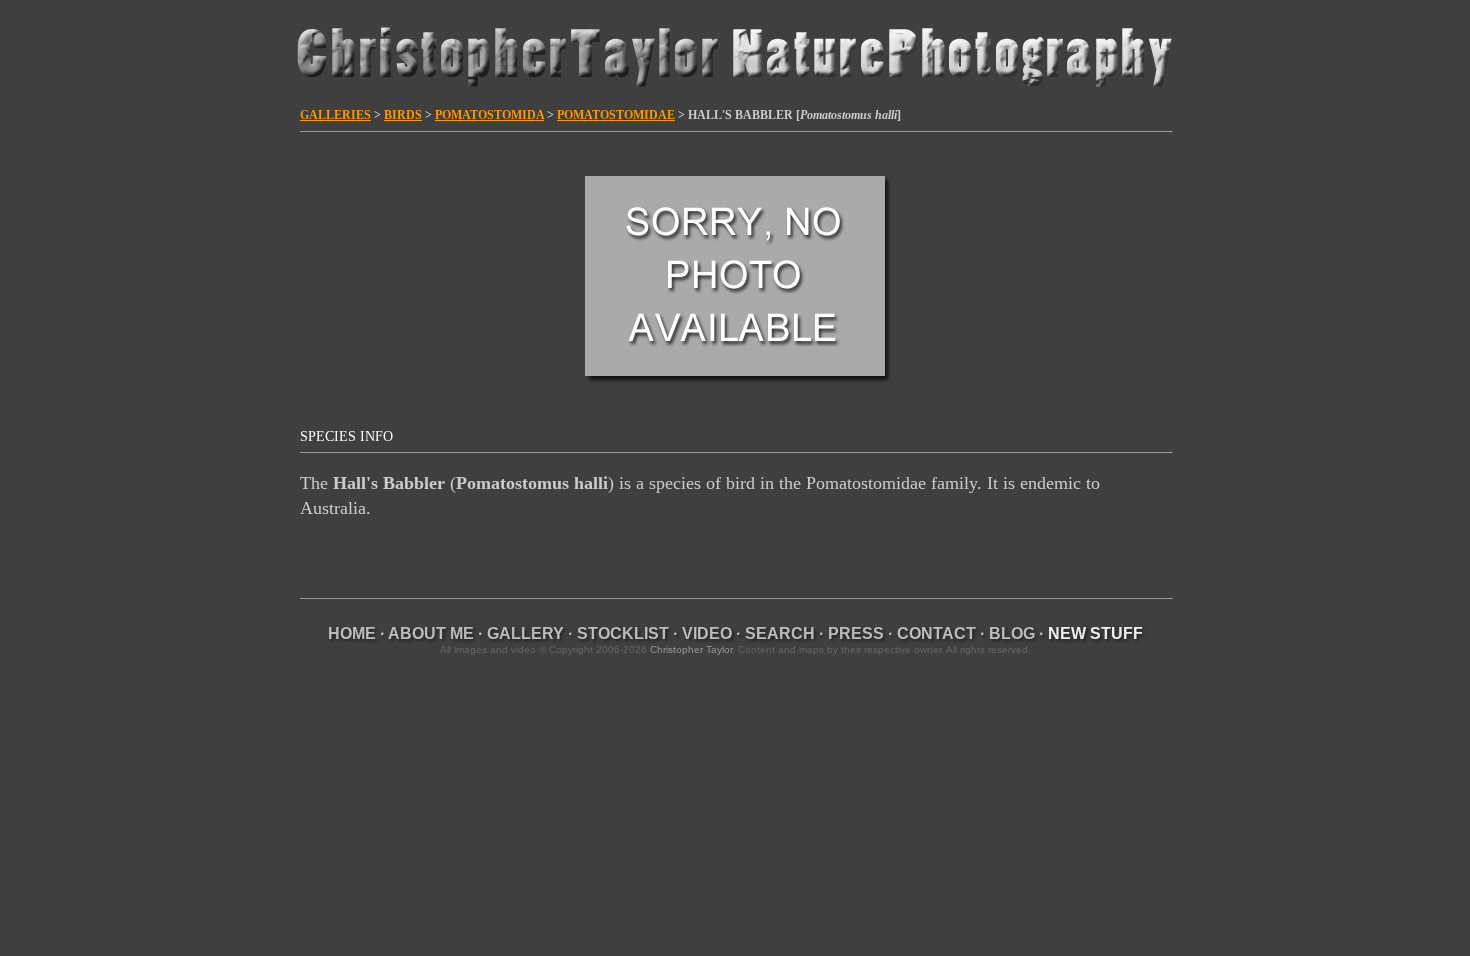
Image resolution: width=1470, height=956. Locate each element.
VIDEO (707, 633)
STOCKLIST (623, 633)
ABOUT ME (431, 633)
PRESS (856, 633)
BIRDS (403, 115)
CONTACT (936, 633)
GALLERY (525, 633)
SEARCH (780, 633)
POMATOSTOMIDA (489, 115)
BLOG (1012, 633)
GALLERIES (335, 115)
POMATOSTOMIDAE (616, 115)
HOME (352, 633)
